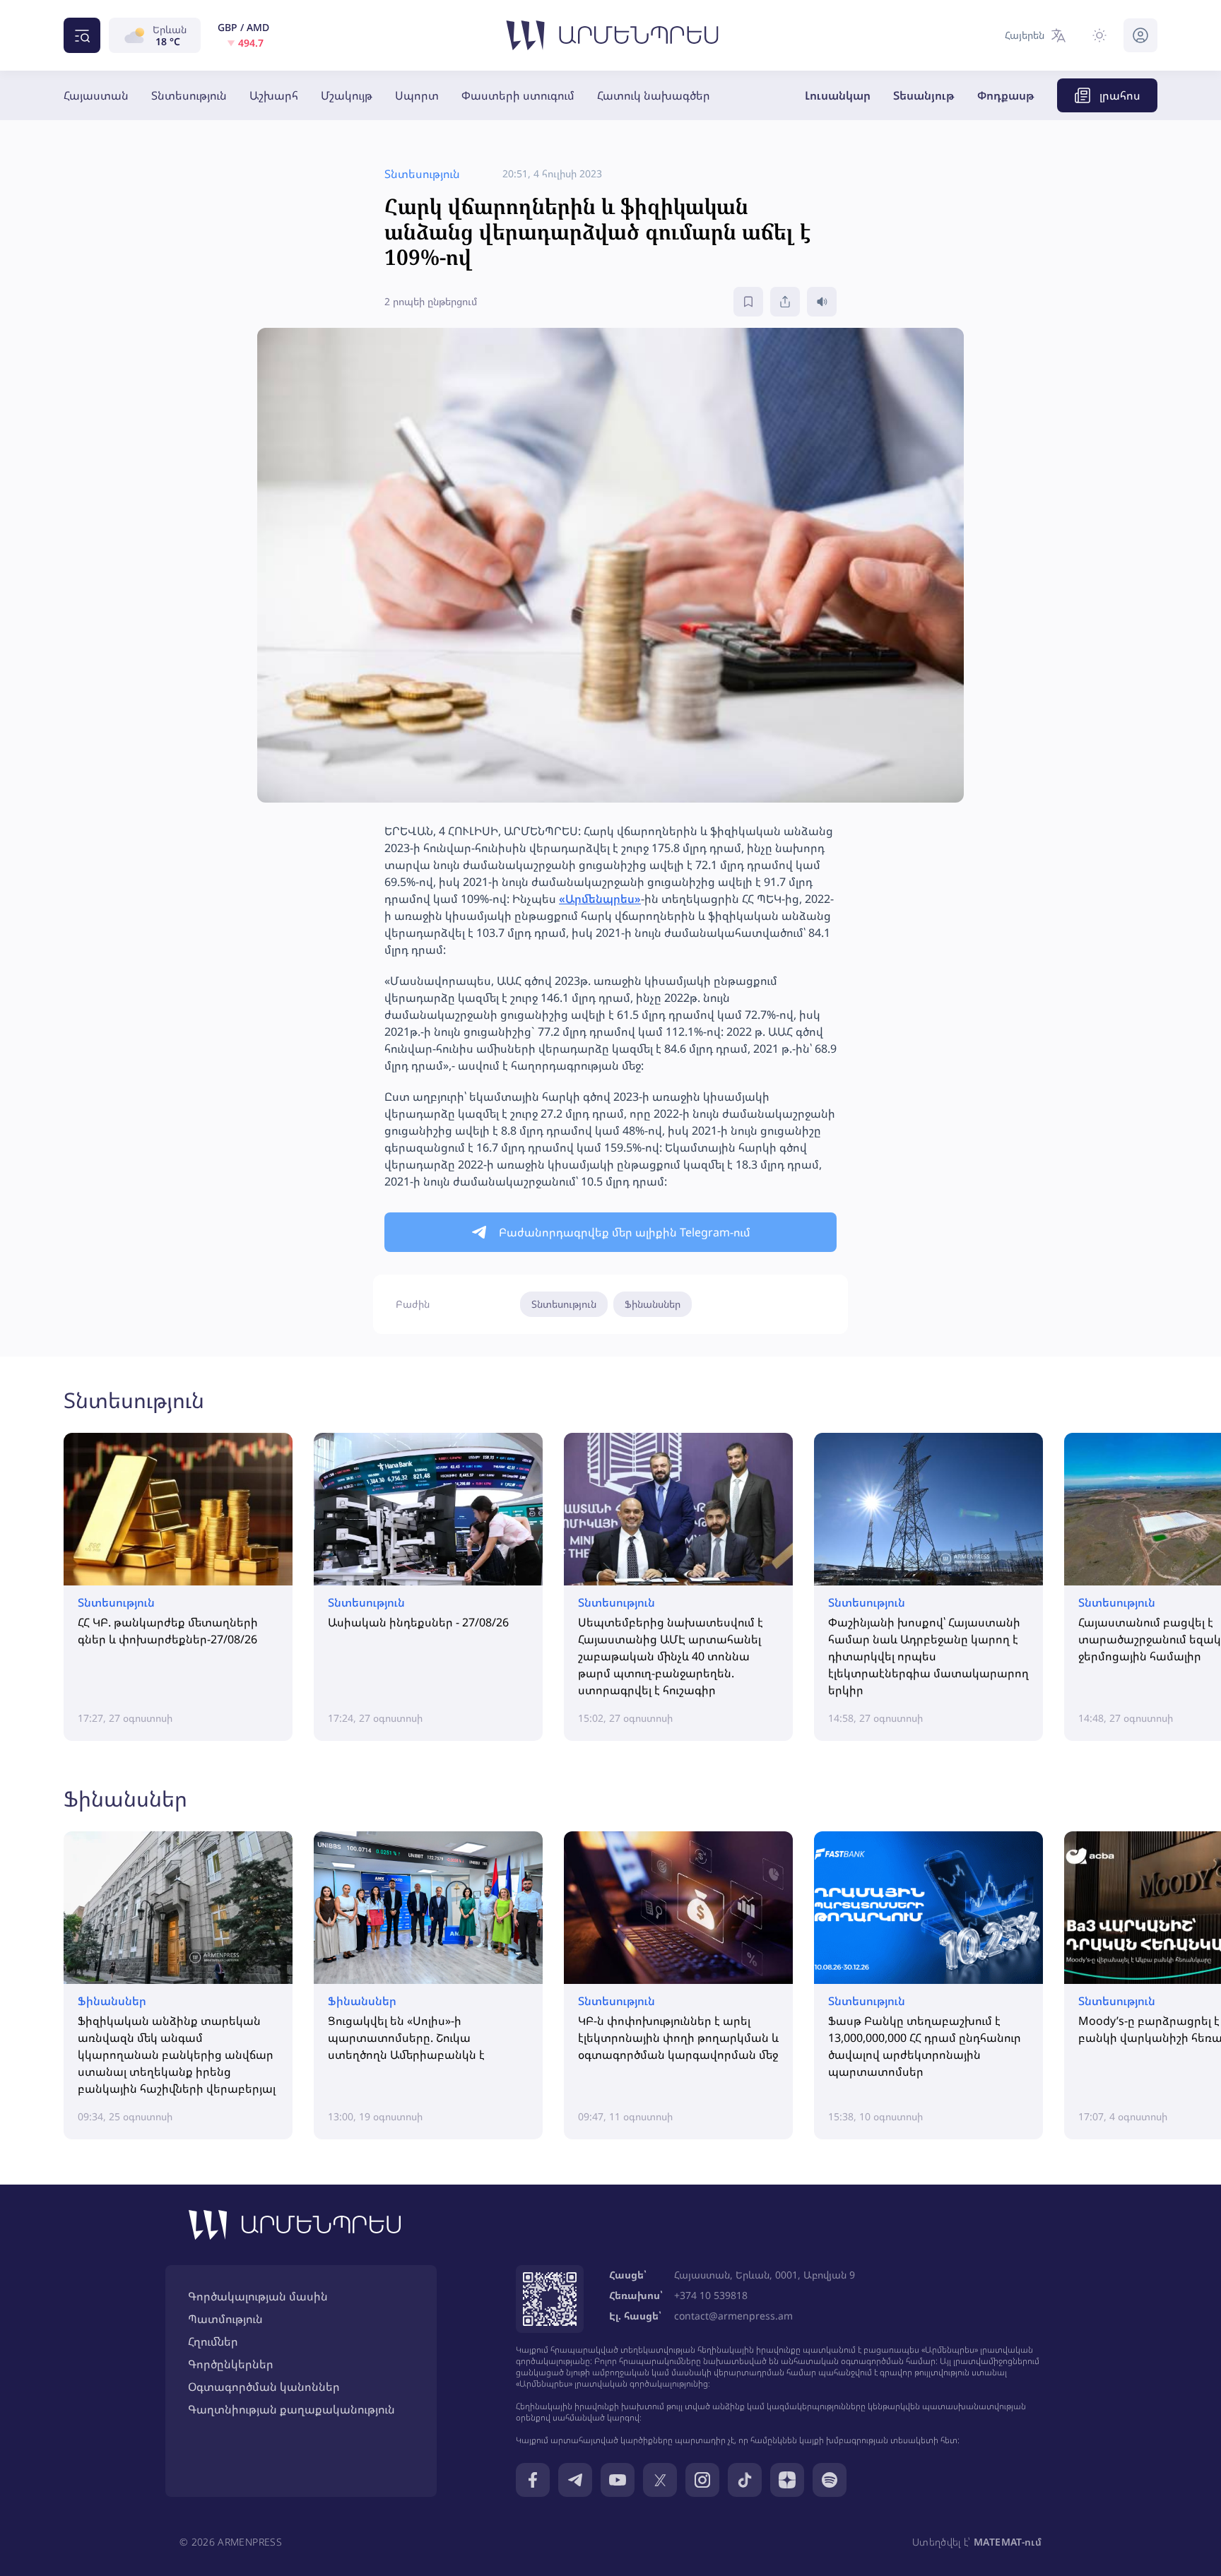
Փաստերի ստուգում (518, 95)
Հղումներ (213, 2341)
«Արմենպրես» (600, 899)
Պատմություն (225, 2319)
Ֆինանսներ (653, 1304)
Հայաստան (96, 95)
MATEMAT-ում (1008, 2542)
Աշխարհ (274, 95)
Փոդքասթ (1006, 95)
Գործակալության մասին (258, 2296)
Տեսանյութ (924, 95)
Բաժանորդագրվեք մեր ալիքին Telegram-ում (625, 1232)
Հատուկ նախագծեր (654, 95)
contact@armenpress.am (733, 2316)
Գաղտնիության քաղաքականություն (291, 2409)
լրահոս (1120, 95)
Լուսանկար (838, 95)
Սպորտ (417, 95)
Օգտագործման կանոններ (264, 2387)
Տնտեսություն (189, 95)
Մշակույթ (347, 95)
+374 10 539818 (711, 2295)
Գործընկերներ (231, 2364)
